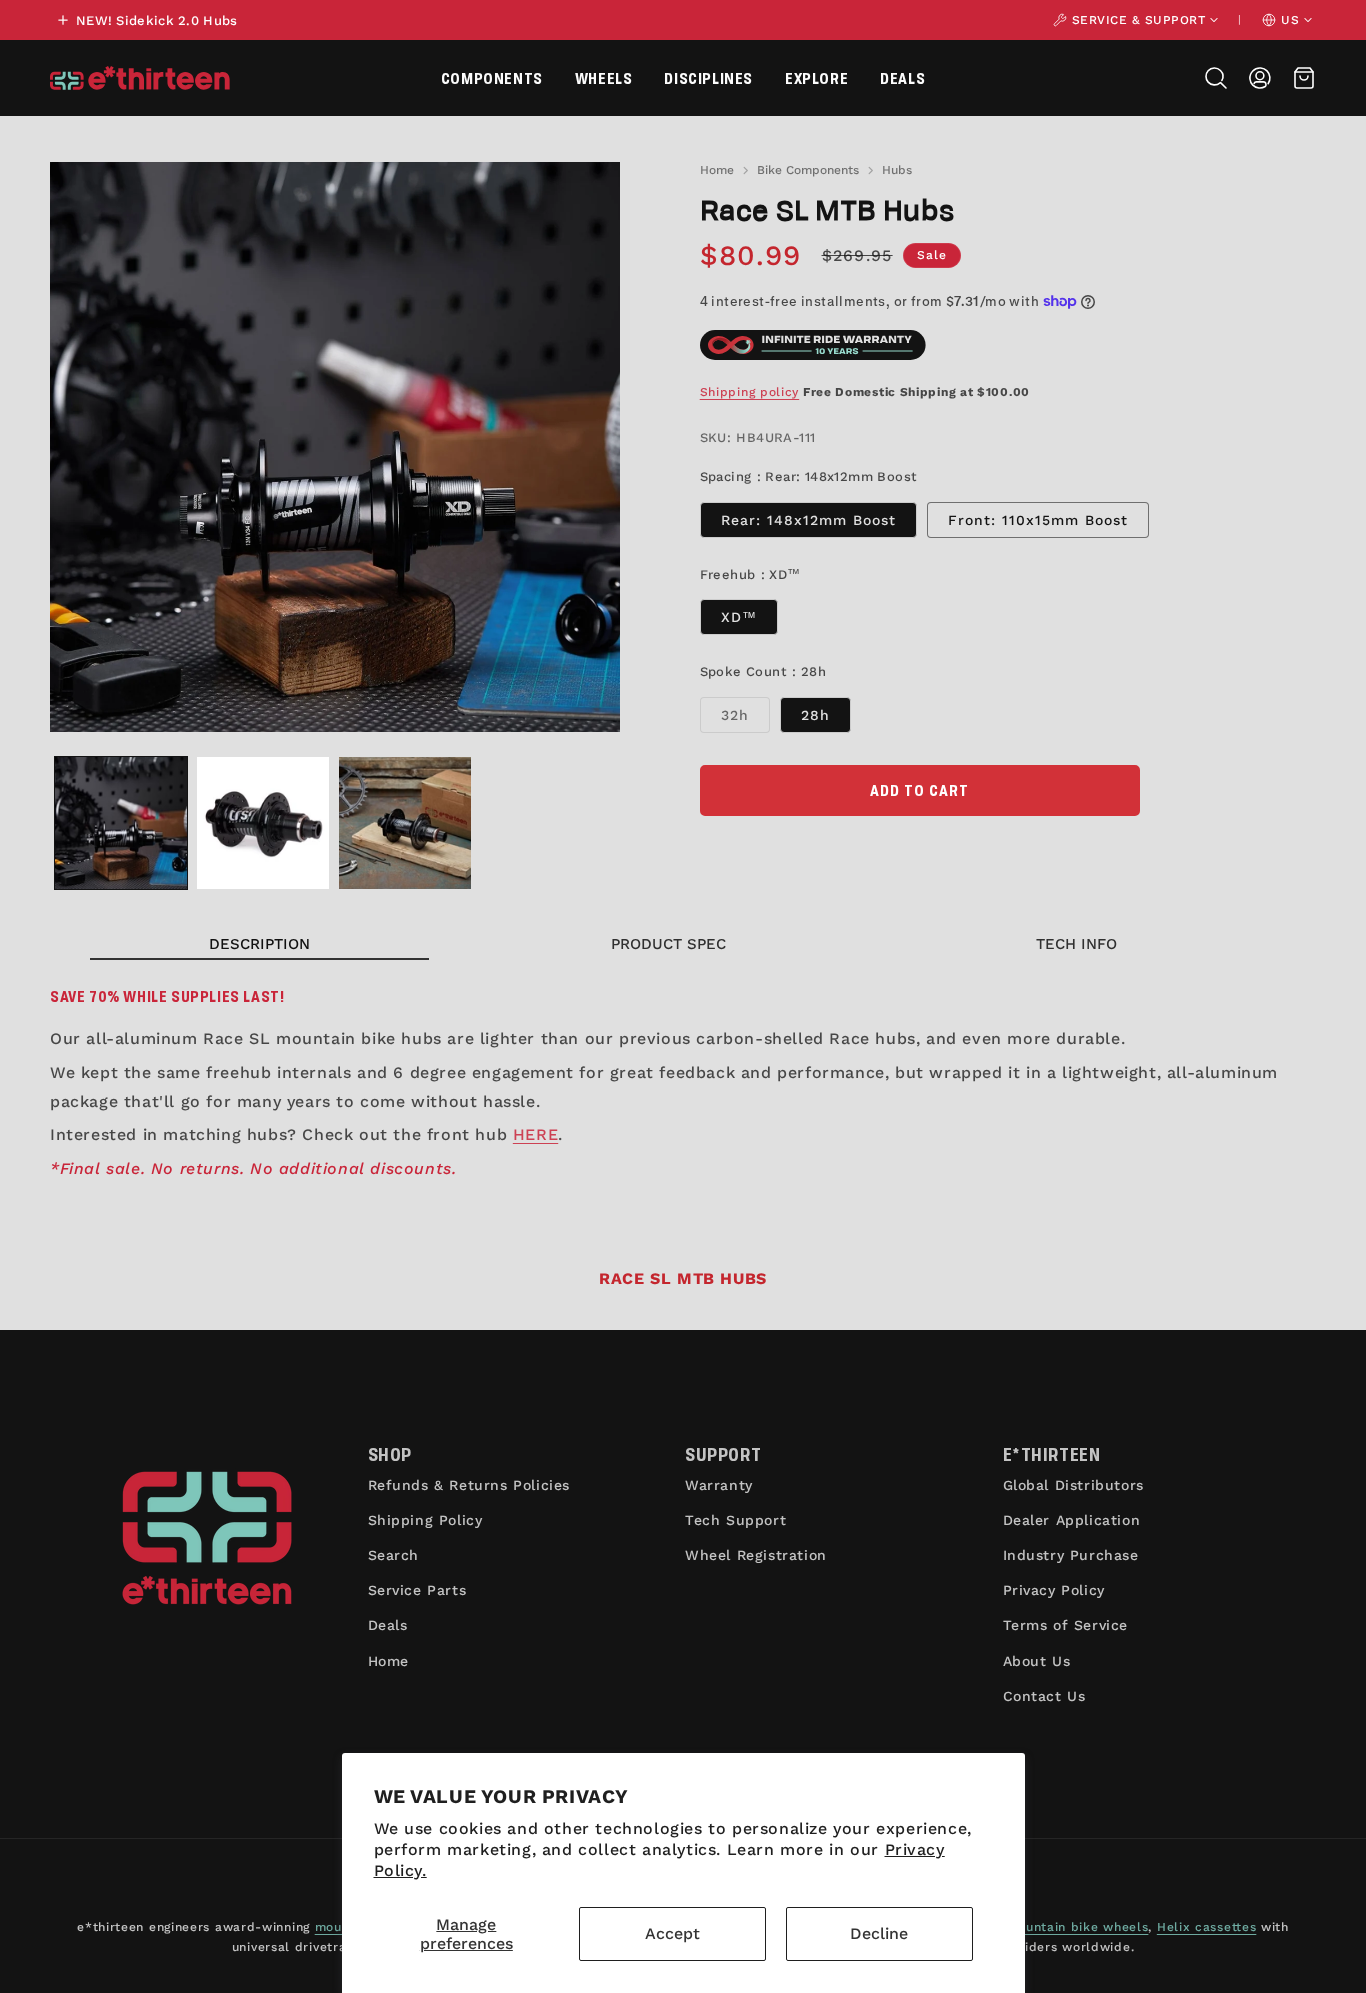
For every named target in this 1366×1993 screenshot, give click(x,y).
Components (492, 77)
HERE (535, 1134)
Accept (672, 1933)
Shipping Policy (425, 1520)
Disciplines (708, 77)
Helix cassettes (1207, 1927)
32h (745, 719)
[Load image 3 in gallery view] (405, 823)
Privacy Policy (1054, 1590)
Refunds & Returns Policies (469, 1485)
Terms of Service (1066, 1625)
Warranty (719, 1485)
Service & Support (1139, 20)
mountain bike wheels (1077, 1927)
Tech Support (735, 1520)
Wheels (604, 77)
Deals (902, 77)
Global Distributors (1073, 1485)
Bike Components (808, 170)
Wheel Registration (756, 1555)
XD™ (739, 617)
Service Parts (417, 1590)
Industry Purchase (1071, 1555)
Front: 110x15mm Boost (1038, 520)
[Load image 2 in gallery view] (263, 823)
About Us (1037, 1661)
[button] (492, 78)
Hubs (897, 170)
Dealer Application (1072, 1520)
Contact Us (1044, 1696)
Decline (879, 1933)
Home (717, 170)
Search (394, 1555)
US (1290, 20)
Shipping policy (750, 392)
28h (815, 715)
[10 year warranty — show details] (813, 345)
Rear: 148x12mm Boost (808, 520)
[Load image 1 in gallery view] (121, 823)
